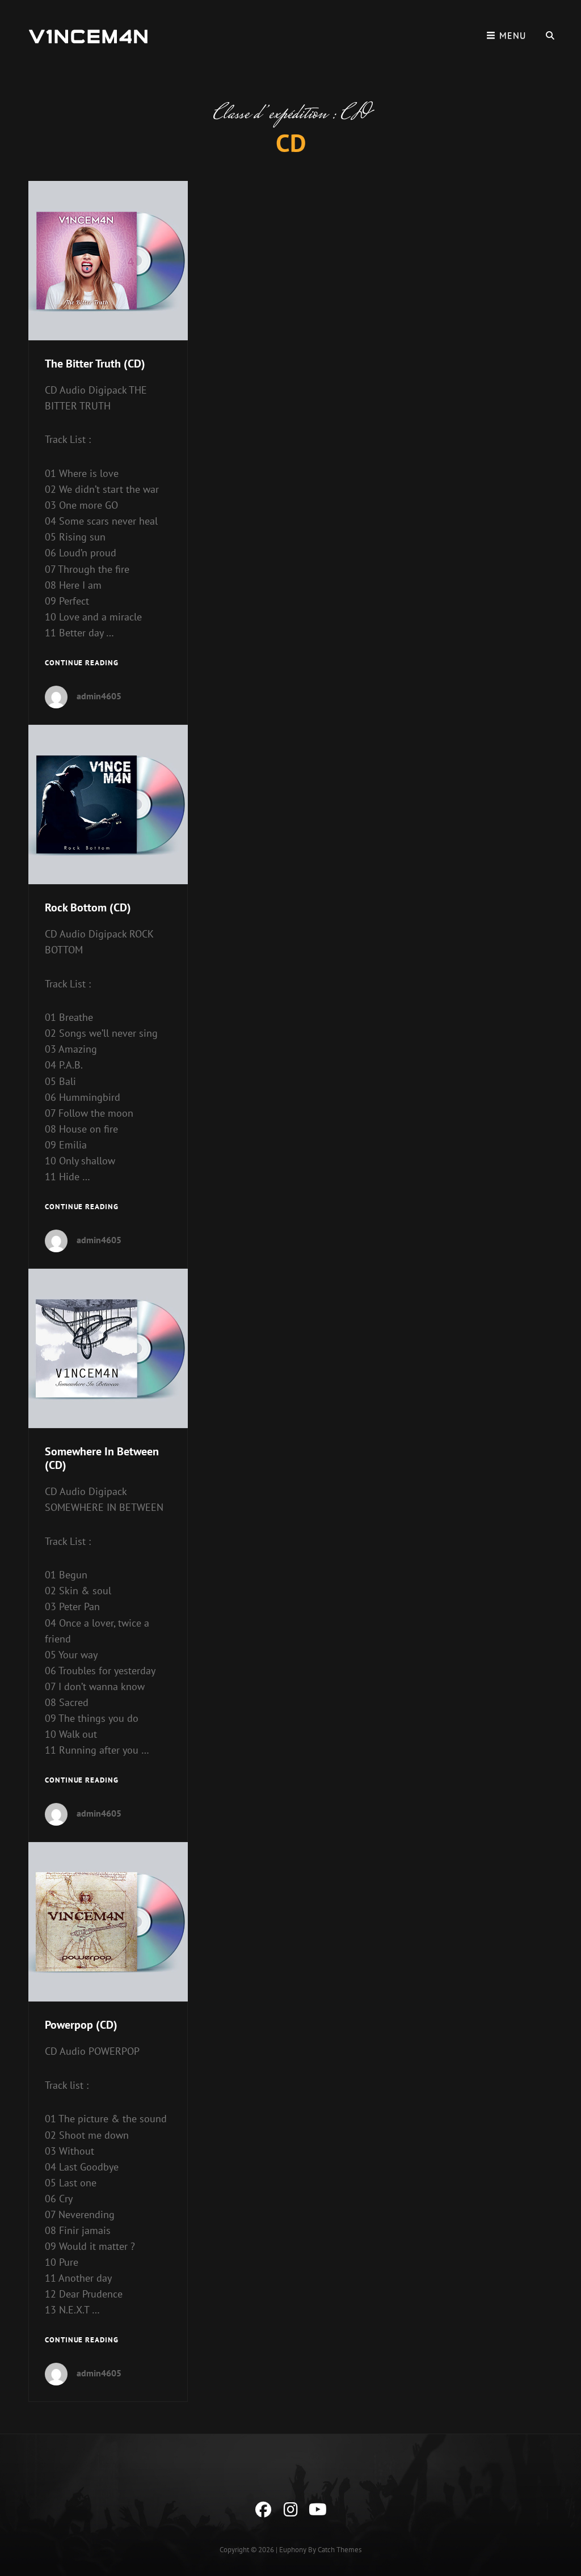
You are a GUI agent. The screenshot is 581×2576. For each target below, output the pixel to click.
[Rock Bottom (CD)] (108, 805)
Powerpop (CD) (81, 2025)
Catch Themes (340, 2550)
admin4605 (99, 696)
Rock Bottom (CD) (88, 907)
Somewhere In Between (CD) (102, 1458)
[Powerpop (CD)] (108, 1922)
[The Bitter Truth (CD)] (108, 261)
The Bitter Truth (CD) (95, 364)
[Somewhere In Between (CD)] (108, 1348)
